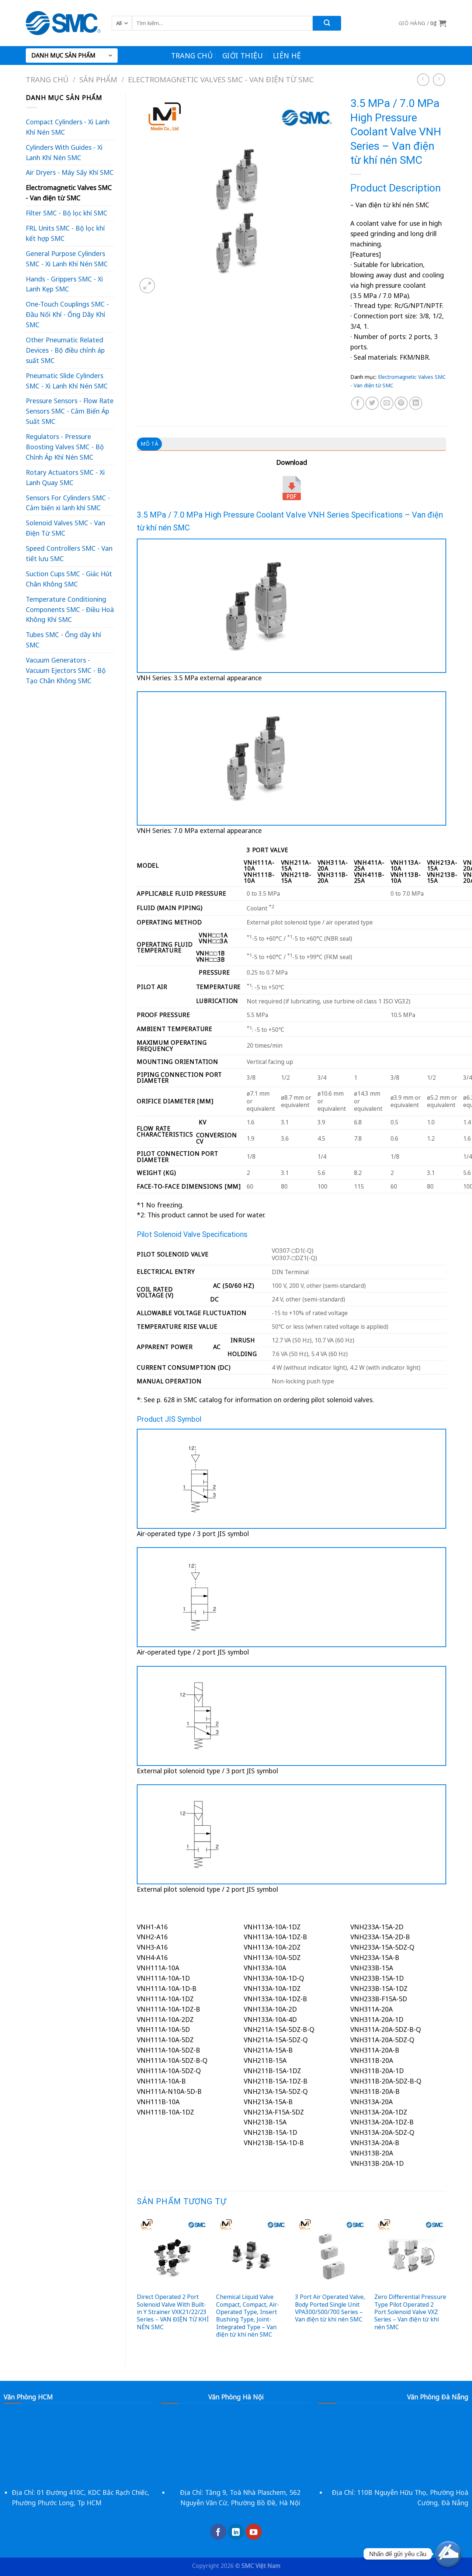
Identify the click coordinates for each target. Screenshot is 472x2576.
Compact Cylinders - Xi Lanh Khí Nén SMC (68, 127)
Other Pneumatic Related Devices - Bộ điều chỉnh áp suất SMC (65, 350)
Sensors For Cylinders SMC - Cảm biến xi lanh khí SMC (68, 503)
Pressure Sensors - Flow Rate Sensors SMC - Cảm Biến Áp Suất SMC (70, 411)
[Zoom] (147, 286)
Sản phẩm (98, 79)
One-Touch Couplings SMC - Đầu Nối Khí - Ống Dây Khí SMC (67, 314)
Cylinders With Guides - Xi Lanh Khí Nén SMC (64, 152)
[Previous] (137, 2285)
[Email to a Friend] (387, 403)
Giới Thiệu (243, 56)
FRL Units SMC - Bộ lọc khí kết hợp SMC (65, 233)
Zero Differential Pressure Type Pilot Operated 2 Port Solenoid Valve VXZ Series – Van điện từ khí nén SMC (410, 2312)
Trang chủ (192, 56)
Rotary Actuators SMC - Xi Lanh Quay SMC (65, 477)
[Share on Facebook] (358, 403)
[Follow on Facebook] (218, 2532)
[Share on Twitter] (372, 403)
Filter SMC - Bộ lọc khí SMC (67, 213)
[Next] (446, 2285)
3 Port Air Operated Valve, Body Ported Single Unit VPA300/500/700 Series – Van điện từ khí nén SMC (330, 2308)
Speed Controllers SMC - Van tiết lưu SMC (69, 553)
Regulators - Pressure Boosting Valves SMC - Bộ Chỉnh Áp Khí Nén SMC (65, 447)
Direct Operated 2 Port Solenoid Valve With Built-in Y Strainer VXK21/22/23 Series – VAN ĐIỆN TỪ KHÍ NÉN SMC (173, 2312)
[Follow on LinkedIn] (236, 2532)
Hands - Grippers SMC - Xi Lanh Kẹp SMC (64, 284)
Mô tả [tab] (149, 444)
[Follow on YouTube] (254, 2532)
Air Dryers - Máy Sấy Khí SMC (70, 172)
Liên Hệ (287, 56)
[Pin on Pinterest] (401, 403)
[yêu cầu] (448, 2554)
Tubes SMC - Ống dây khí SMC (63, 640)
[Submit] (327, 23)
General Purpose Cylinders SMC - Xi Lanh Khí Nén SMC (67, 259)
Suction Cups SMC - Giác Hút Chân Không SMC (69, 579)
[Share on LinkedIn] (416, 403)
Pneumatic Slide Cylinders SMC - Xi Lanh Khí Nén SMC (67, 381)
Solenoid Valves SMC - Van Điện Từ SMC (65, 528)
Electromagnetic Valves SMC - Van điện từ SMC (221, 79)
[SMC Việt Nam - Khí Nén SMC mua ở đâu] (63, 23)
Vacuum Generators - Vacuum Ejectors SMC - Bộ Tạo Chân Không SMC (66, 670)
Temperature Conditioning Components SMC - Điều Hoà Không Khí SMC (70, 609)
